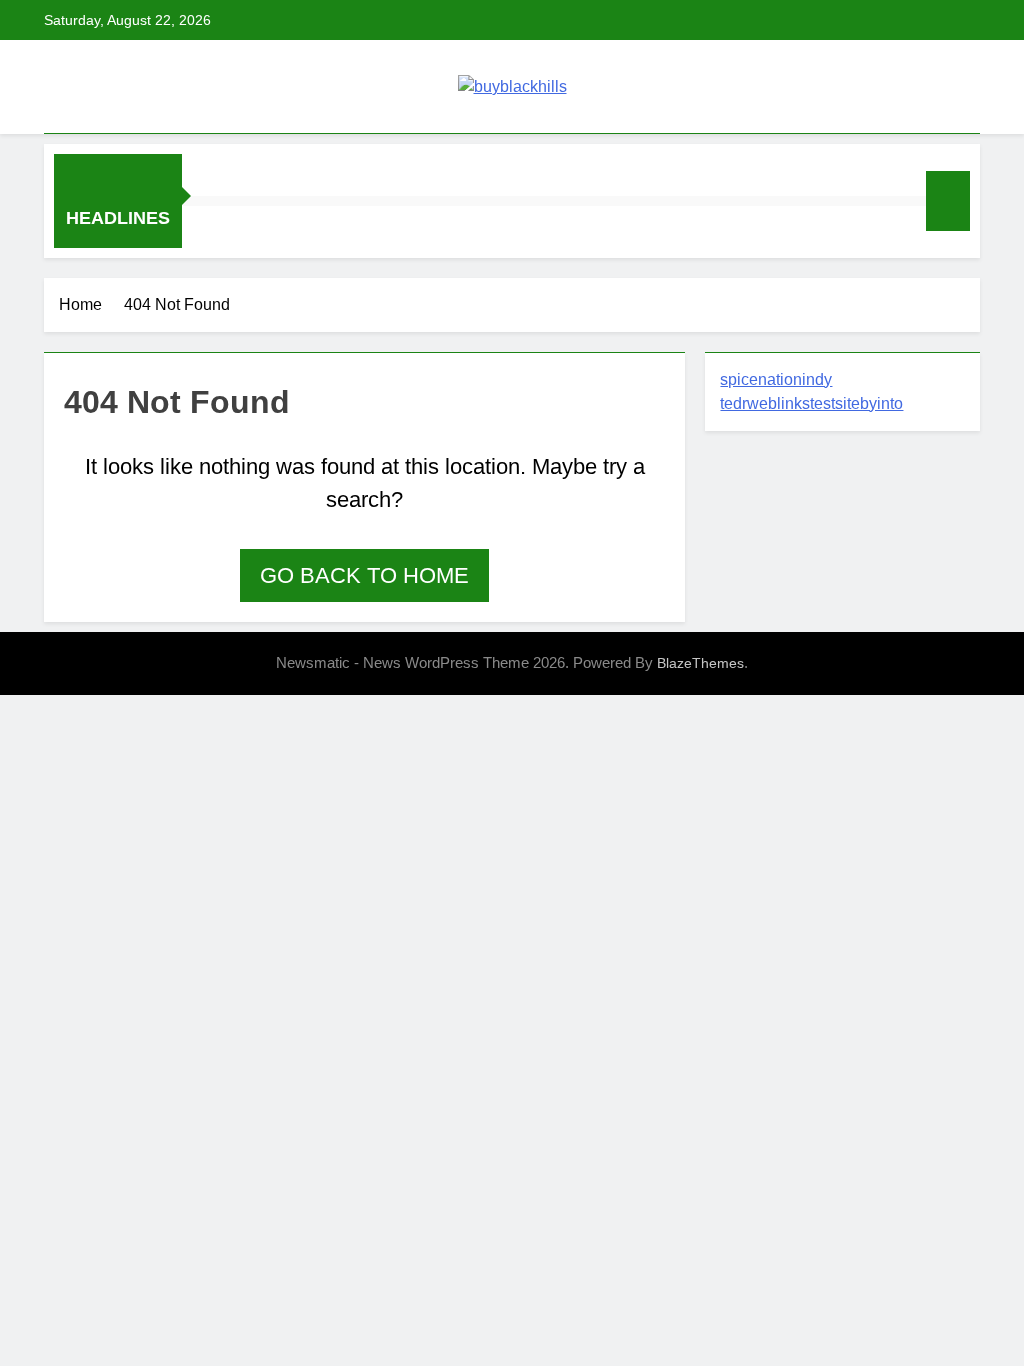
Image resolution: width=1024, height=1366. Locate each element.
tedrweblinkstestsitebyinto (811, 403)
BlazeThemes (700, 663)
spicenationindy (776, 379)
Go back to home (364, 575)
